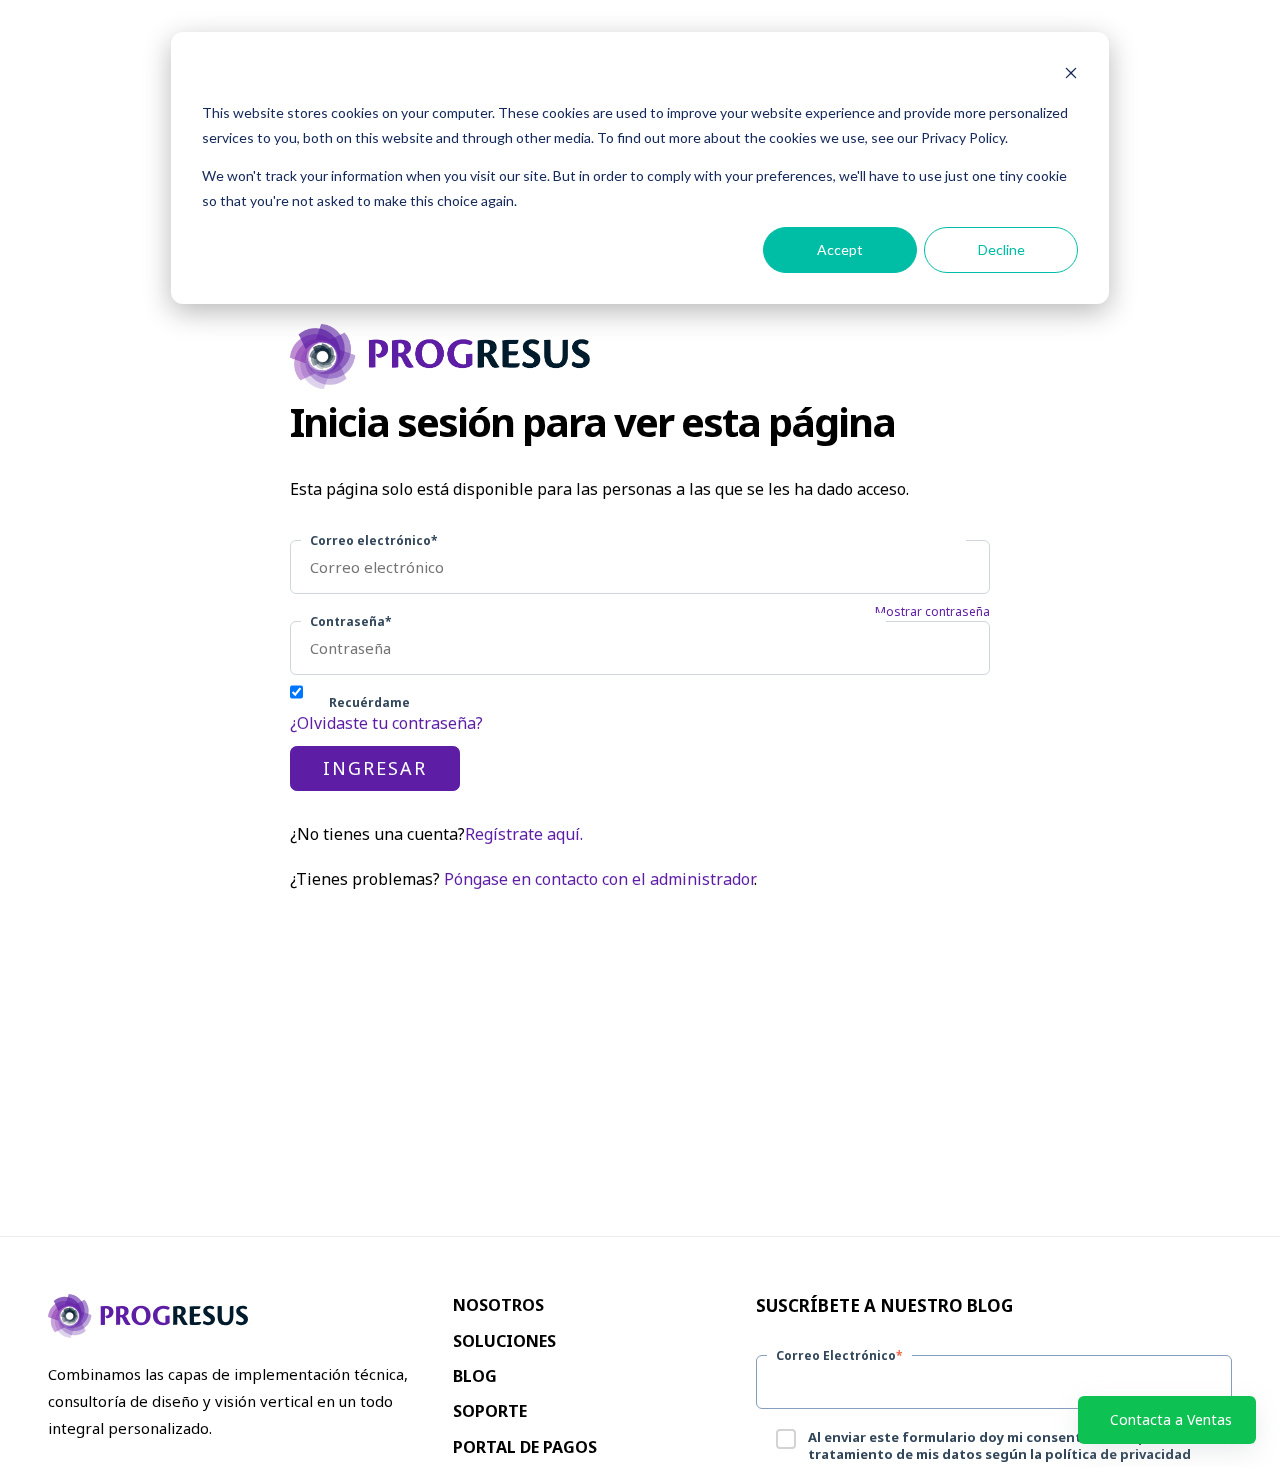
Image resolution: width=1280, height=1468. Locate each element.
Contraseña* (351, 621)
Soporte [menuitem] (490, 1411)
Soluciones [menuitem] (504, 1341)
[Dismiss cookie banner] (1071, 75)
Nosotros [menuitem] (498, 1305)
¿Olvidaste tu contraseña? (386, 723)
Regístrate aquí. (524, 834)
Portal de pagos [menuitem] (525, 1447)
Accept (840, 249)
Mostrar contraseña (932, 612)
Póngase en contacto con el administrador (599, 879)
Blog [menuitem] (475, 1376)
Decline (1001, 249)
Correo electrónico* (374, 540)
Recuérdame (369, 702)
